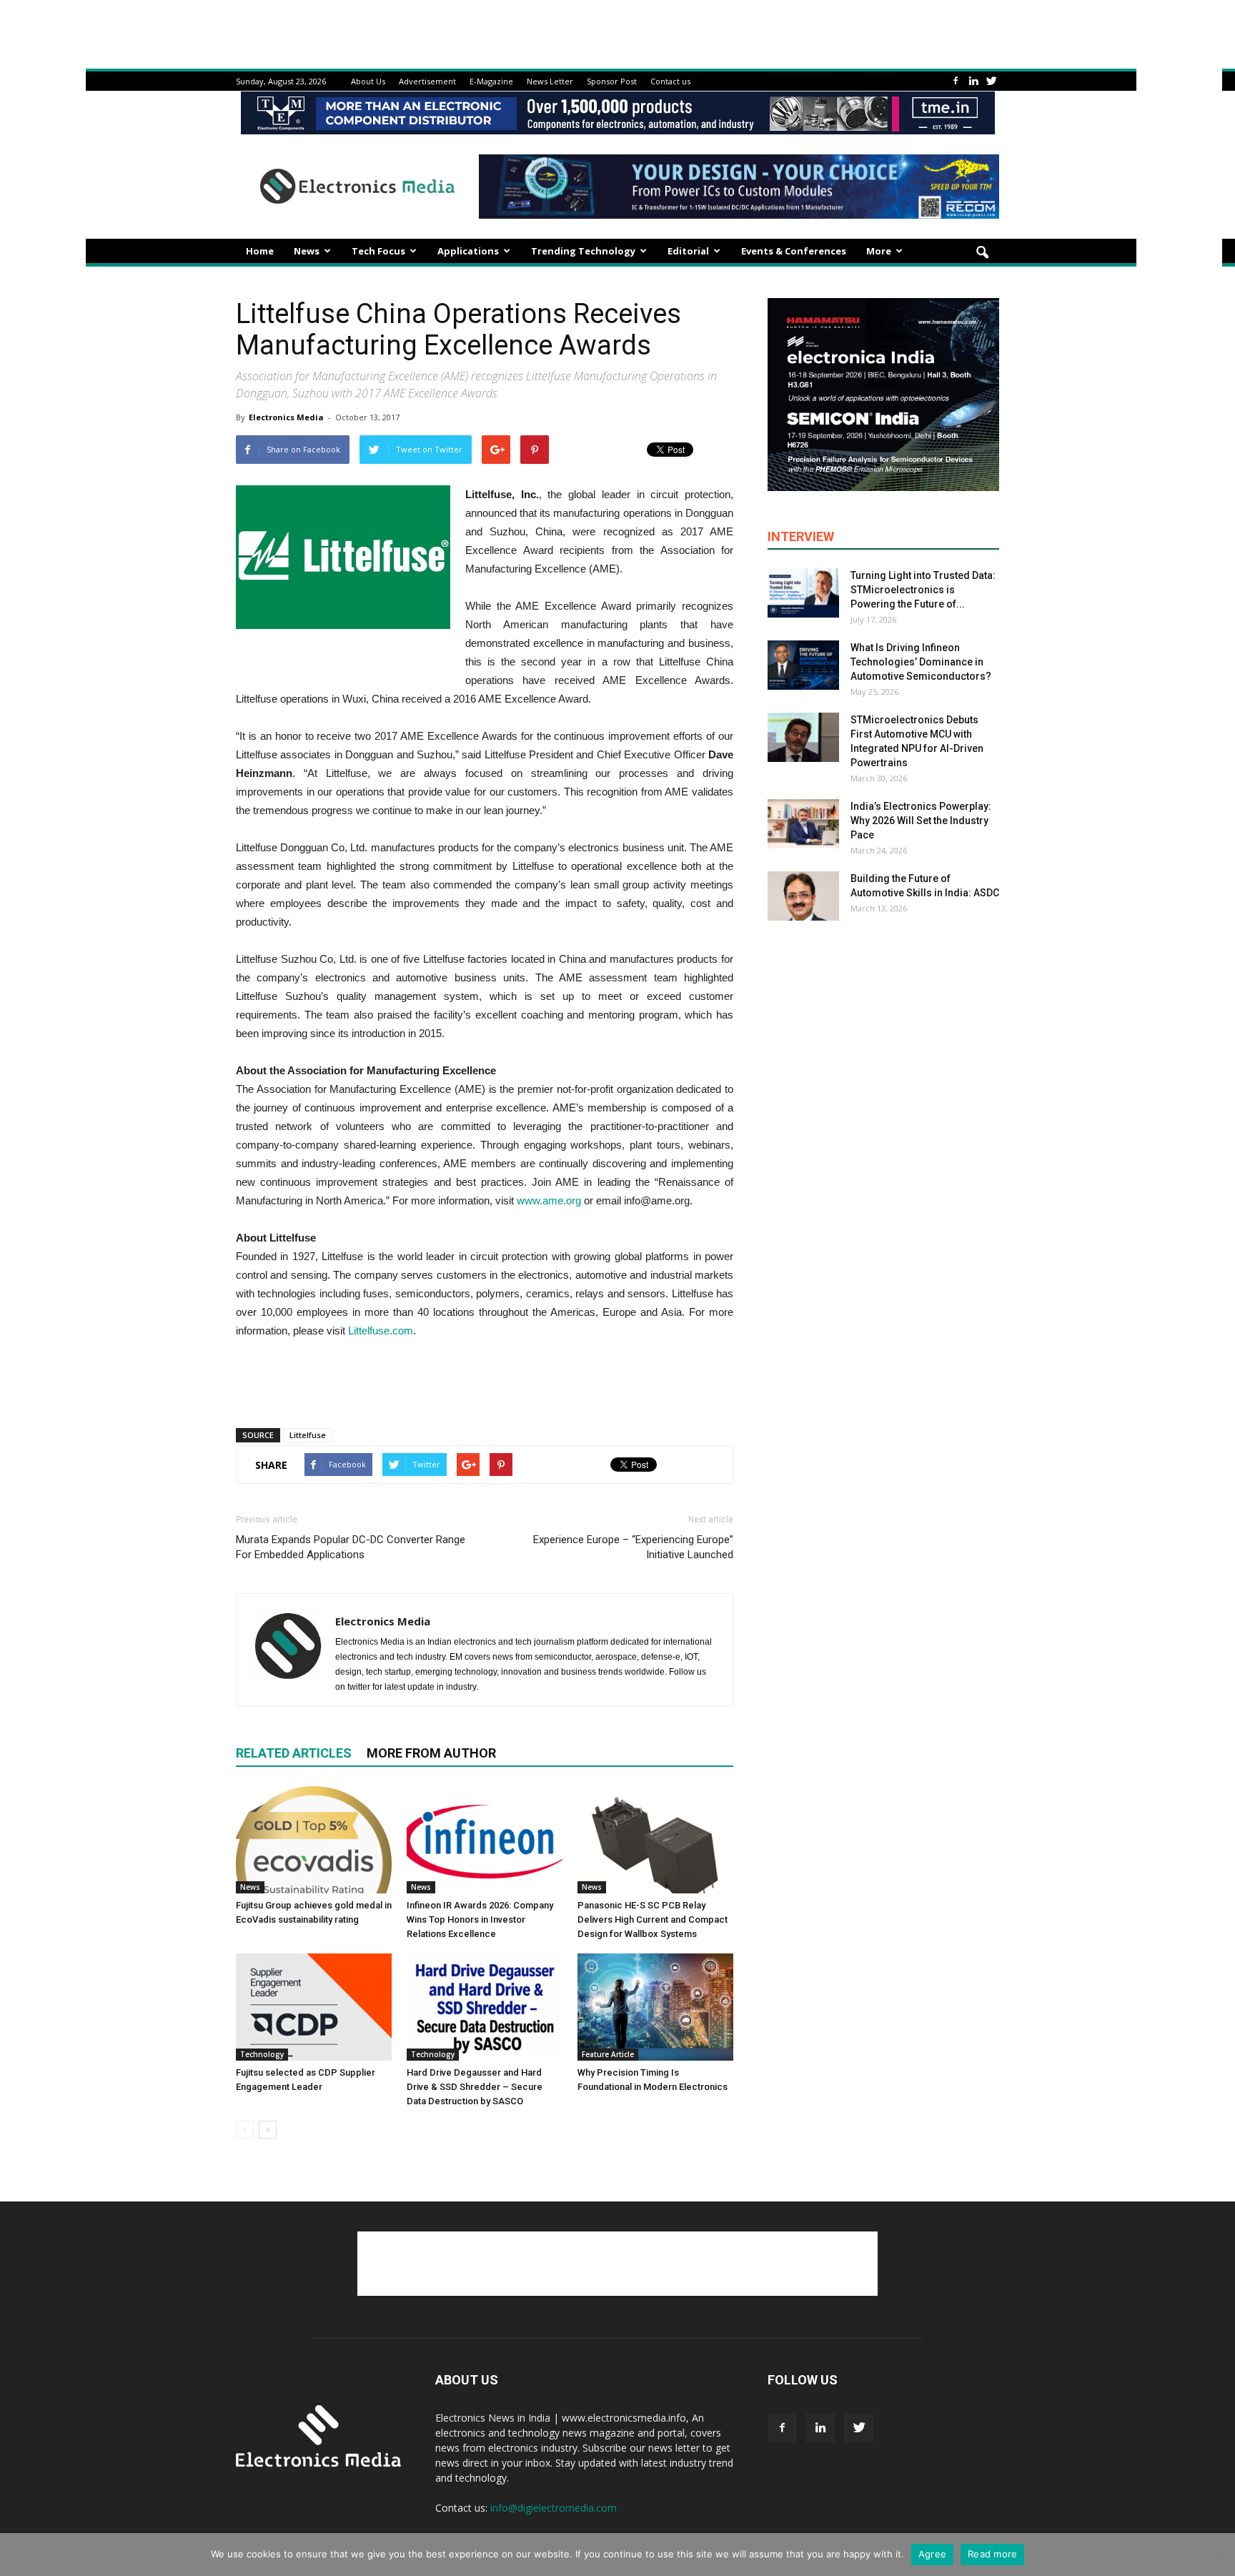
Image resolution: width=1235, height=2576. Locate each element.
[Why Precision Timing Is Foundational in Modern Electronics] (655, 2007)
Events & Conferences (794, 251)
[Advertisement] (485, 1380)
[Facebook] (956, 81)
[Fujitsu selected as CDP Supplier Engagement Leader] (314, 2007)
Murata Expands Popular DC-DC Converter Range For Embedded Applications (351, 1547)
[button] (982, 253)
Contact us (670, 81)
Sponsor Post (612, 81)
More (879, 251)
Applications (468, 251)
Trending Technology (583, 251)
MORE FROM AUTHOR (431, 1753)
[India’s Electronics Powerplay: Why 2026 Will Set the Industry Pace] (803, 824)
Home (260, 251)
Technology (262, 2054)
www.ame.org (549, 1200)
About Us (368, 81)
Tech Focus (378, 251)
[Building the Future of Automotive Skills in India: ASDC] (803, 896)
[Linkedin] (973, 81)
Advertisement (427, 81)
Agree (932, 2554)
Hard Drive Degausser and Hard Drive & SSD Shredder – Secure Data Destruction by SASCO (475, 2087)
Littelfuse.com (381, 1331)
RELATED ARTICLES (294, 1753)
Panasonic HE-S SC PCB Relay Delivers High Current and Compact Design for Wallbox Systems (653, 1919)
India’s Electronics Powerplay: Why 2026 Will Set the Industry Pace (921, 821)
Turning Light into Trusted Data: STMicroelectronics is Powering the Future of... (923, 590)
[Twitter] (991, 81)
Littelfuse (308, 1435)
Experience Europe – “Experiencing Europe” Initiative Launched (633, 1547)
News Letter (550, 81)
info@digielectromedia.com (554, 2508)
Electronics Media (286, 417)
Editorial (688, 251)
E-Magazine (491, 81)
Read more (992, 2554)
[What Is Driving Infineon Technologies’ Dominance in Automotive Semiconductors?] (803, 665)
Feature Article (608, 2054)
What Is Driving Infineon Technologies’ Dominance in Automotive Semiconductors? (921, 662)
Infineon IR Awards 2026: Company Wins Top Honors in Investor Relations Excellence (480, 1919)
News (307, 251)
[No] (1217, 2555)
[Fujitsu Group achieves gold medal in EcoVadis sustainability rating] (314, 1840)
